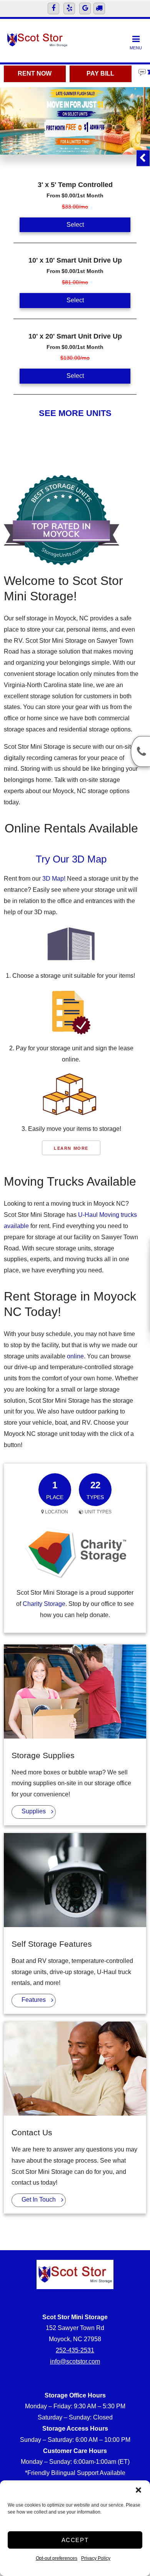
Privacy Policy (96, 2558)
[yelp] (69, 8)
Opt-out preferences (57, 2558)
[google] (85, 8)
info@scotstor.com (75, 2361)
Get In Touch (39, 2199)
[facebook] (53, 8)
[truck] (99, 8)
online (75, 1356)
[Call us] (140, 751)
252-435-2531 (75, 2350)
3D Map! (54, 879)
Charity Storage (44, 1604)
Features (34, 2000)
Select (75, 225)
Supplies (34, 1811)
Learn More (71, 1148)
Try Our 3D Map (71, 859)
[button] (138, 2490)
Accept (75, 2540)
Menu (136, 48)
